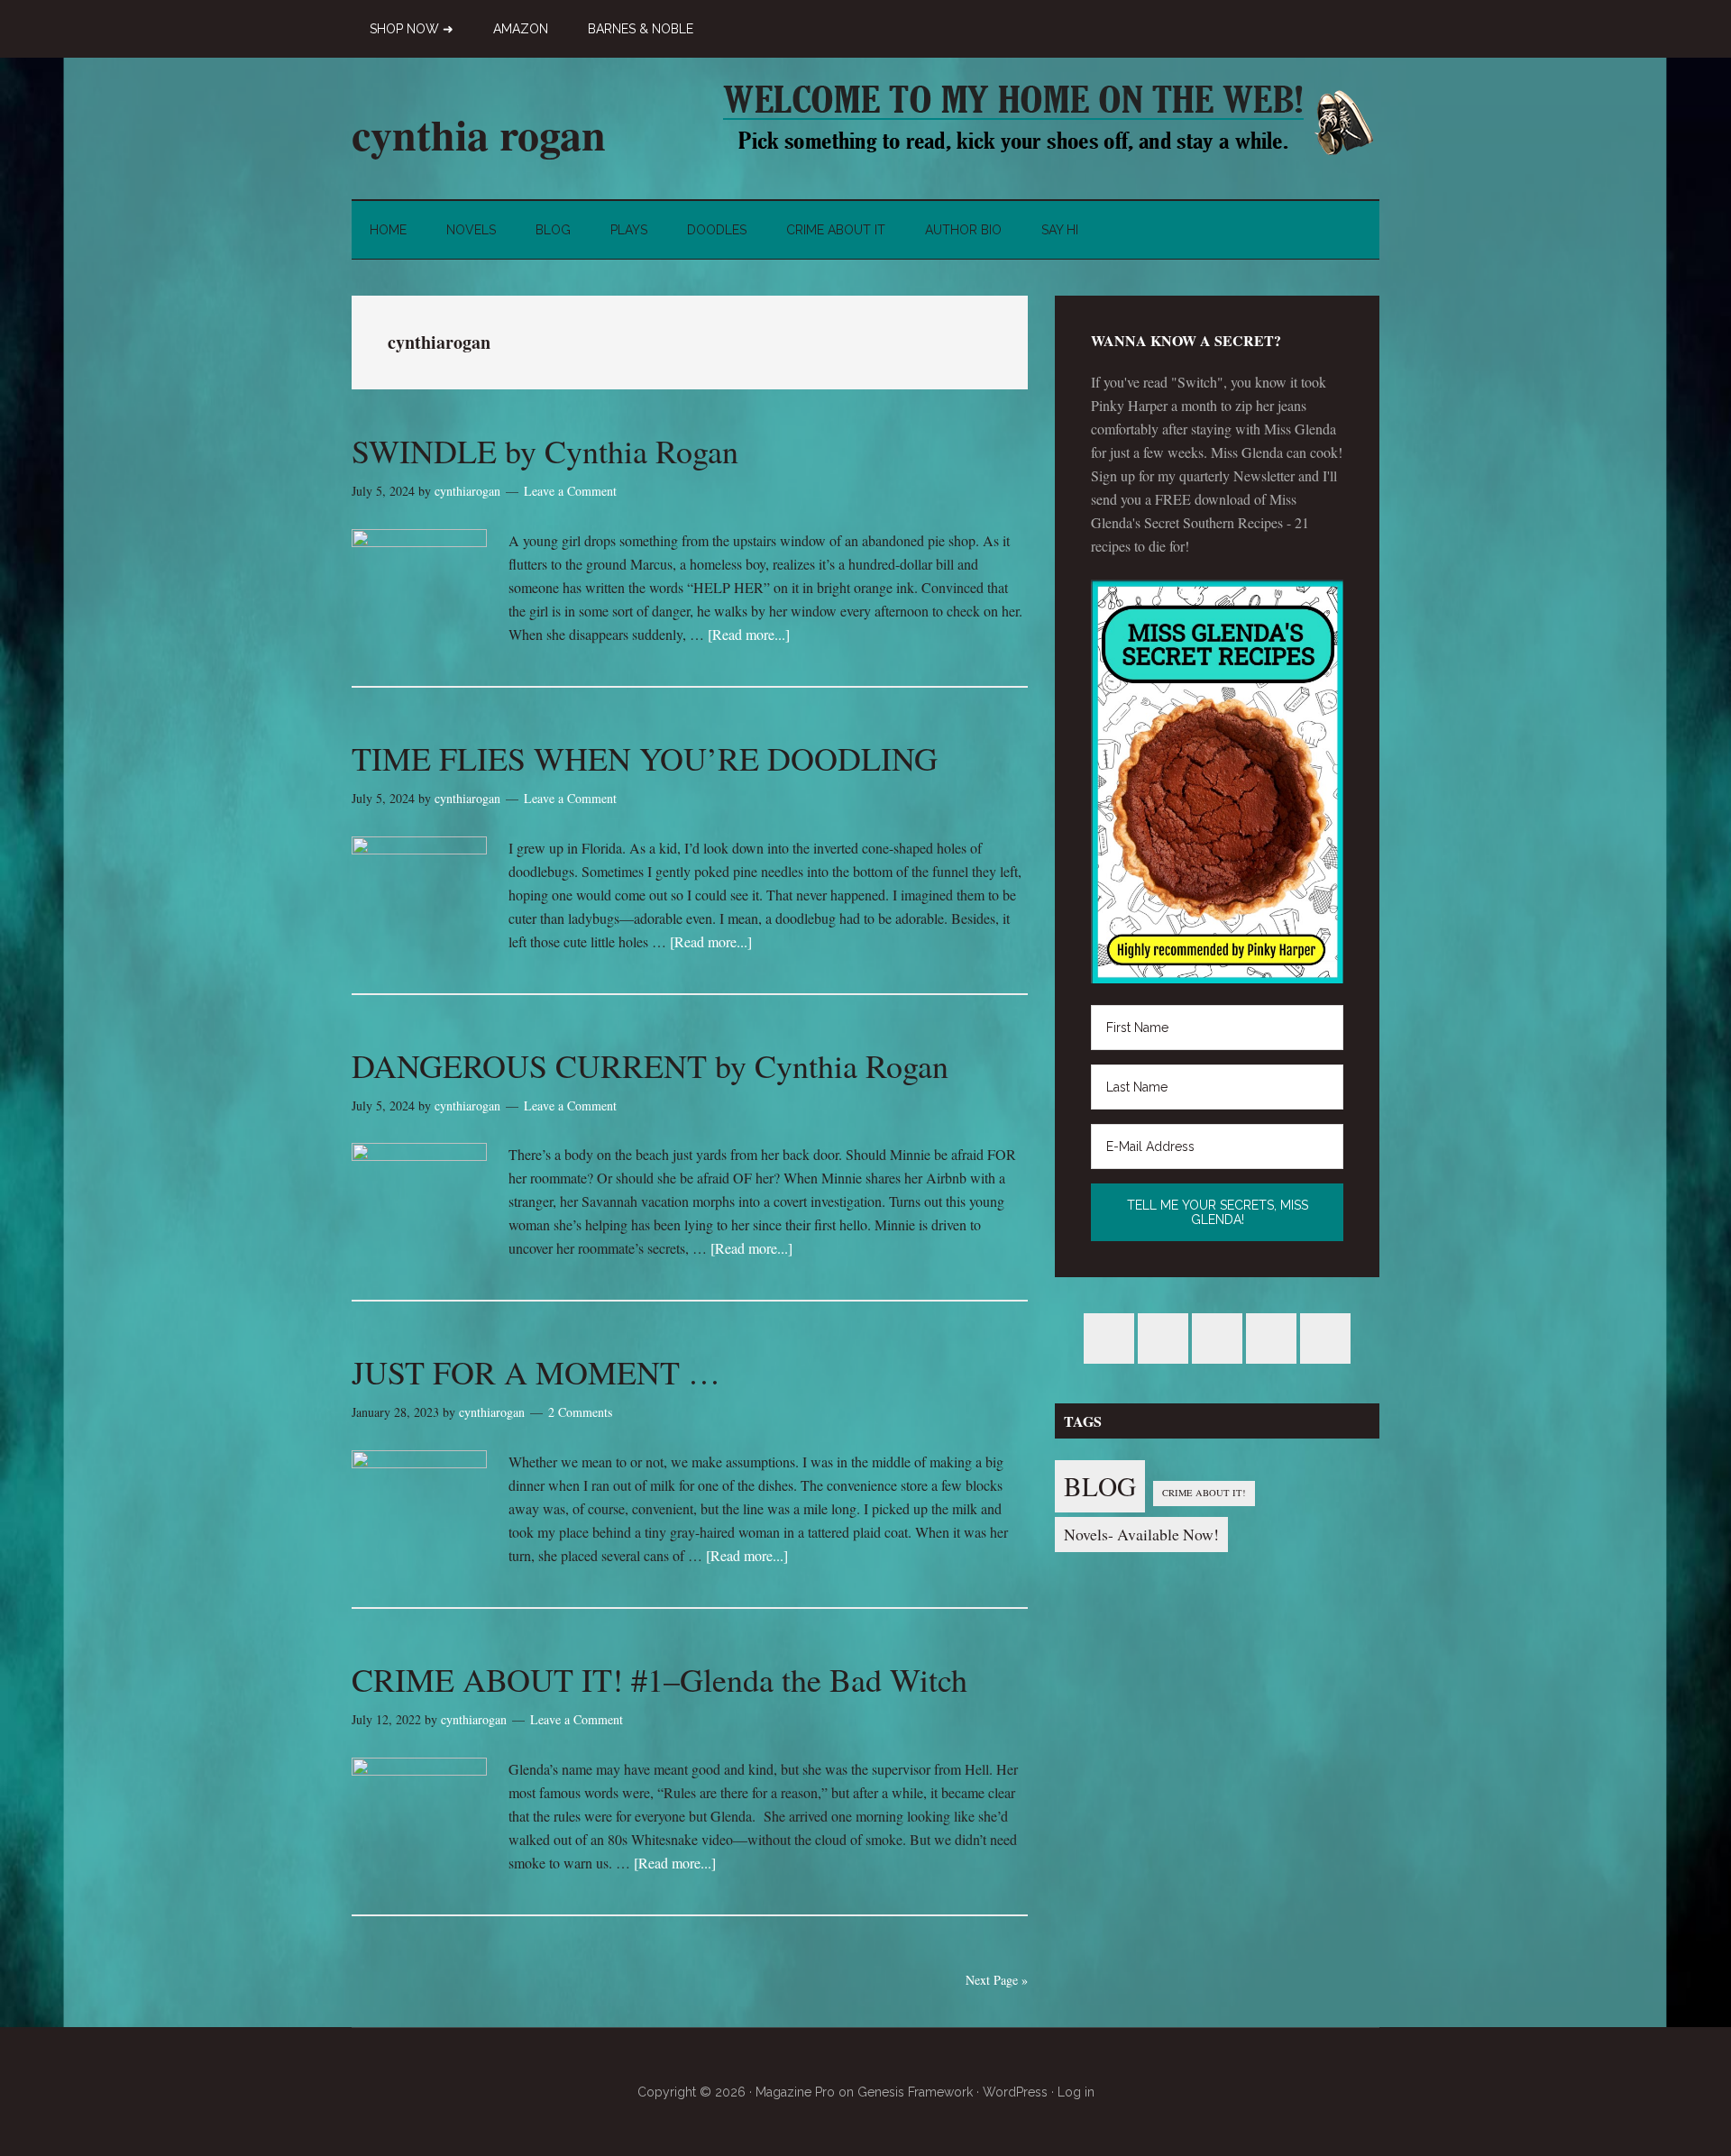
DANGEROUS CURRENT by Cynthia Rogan (650, 1065)
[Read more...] (749, 634)
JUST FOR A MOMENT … (536, 1372)
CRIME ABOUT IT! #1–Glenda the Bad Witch (659, 1679)
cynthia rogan (479, 133)
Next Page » (997, 1980)
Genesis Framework (915, 2092)
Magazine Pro (795, 2092)
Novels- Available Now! (1141, 1534)
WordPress (1015, 2092)
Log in (1076, 2092)
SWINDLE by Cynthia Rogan (545, 451)
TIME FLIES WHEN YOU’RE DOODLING (645, 758)
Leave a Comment (570, 491)
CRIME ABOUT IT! (1204, 1493)
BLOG (1100, 1486)
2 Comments (580, 1412)
